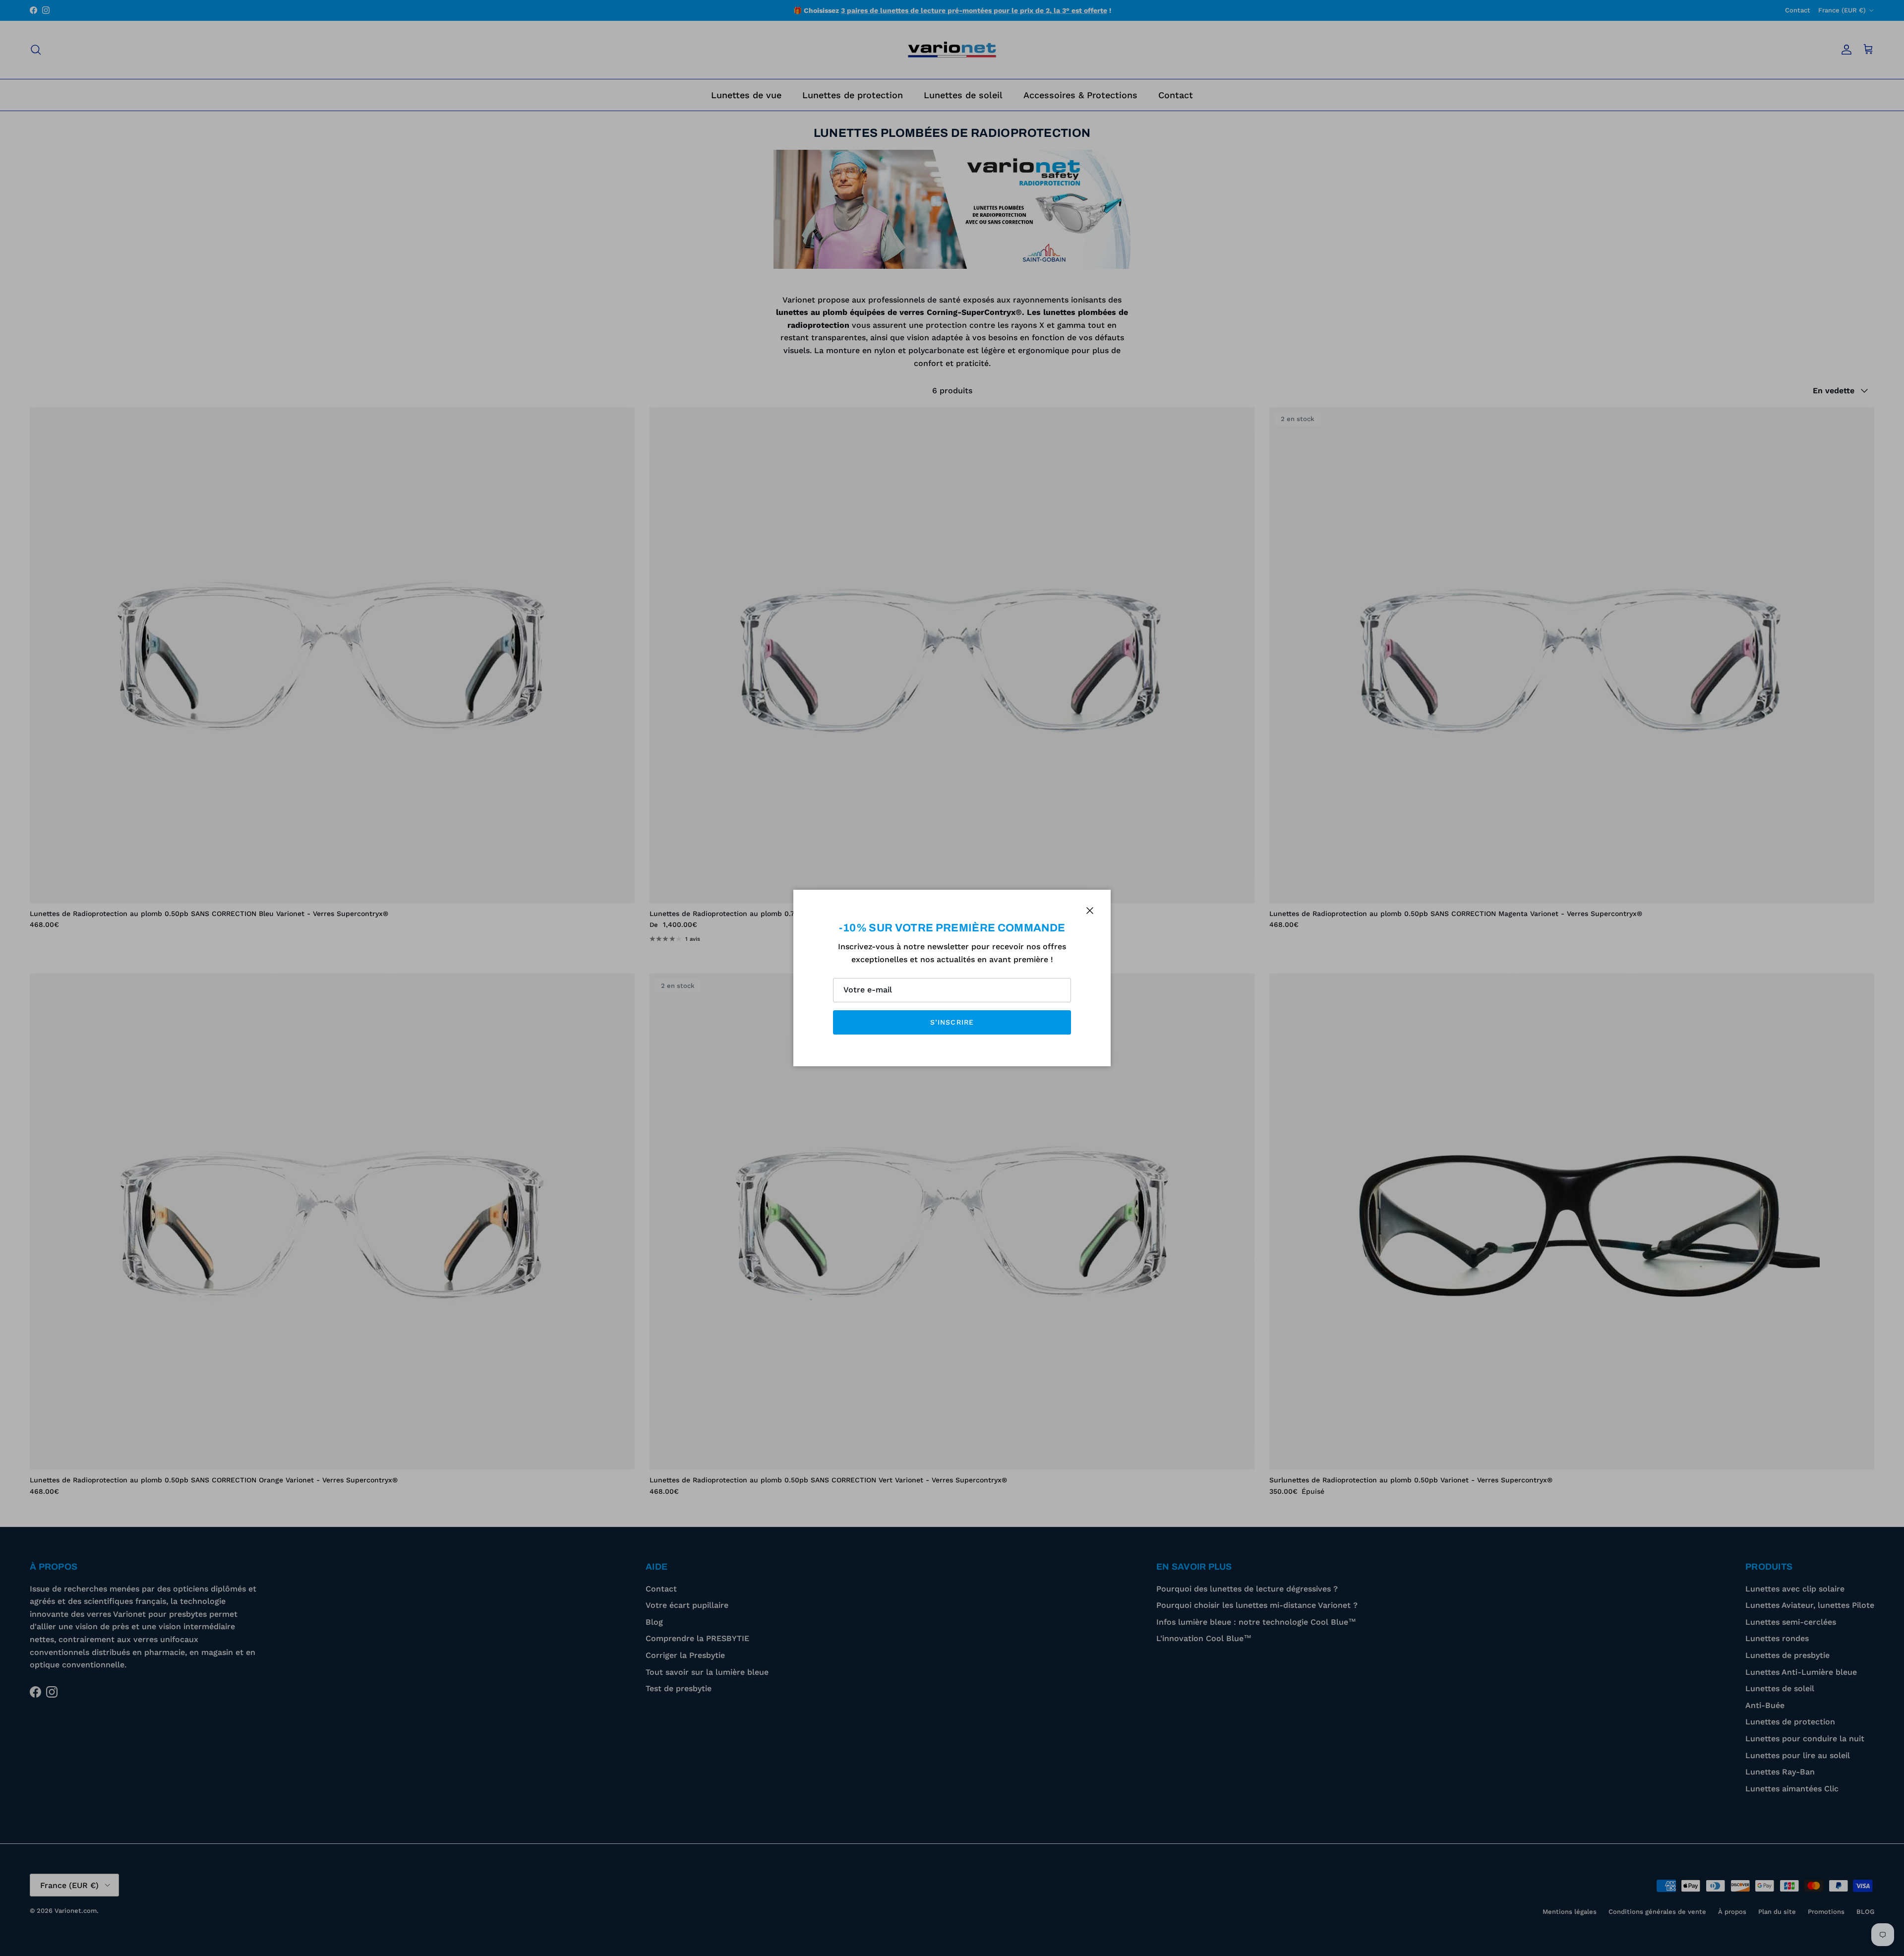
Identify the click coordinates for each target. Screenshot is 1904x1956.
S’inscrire (952, 1022)
